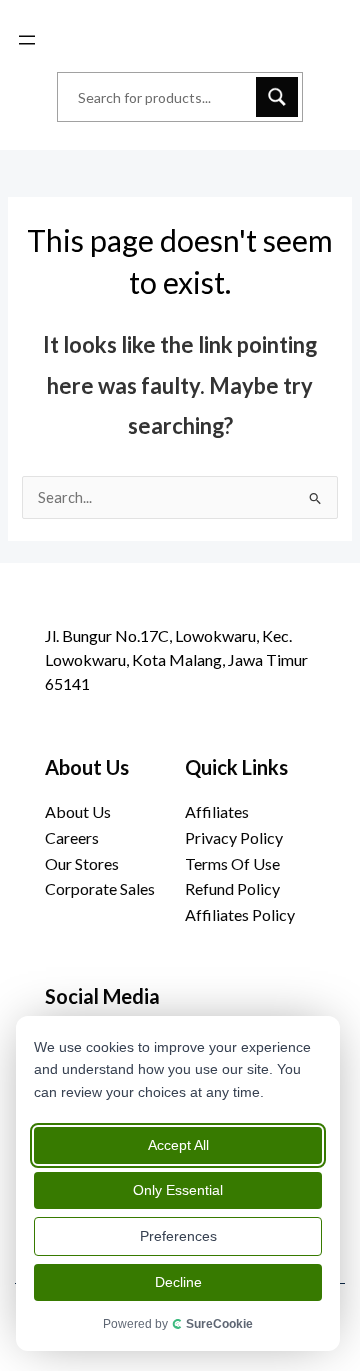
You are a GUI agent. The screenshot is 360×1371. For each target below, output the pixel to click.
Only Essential (178, 1190)
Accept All (178, 1145)
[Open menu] (27, 40)
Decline (178, 1282)
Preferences (178, 1236)
